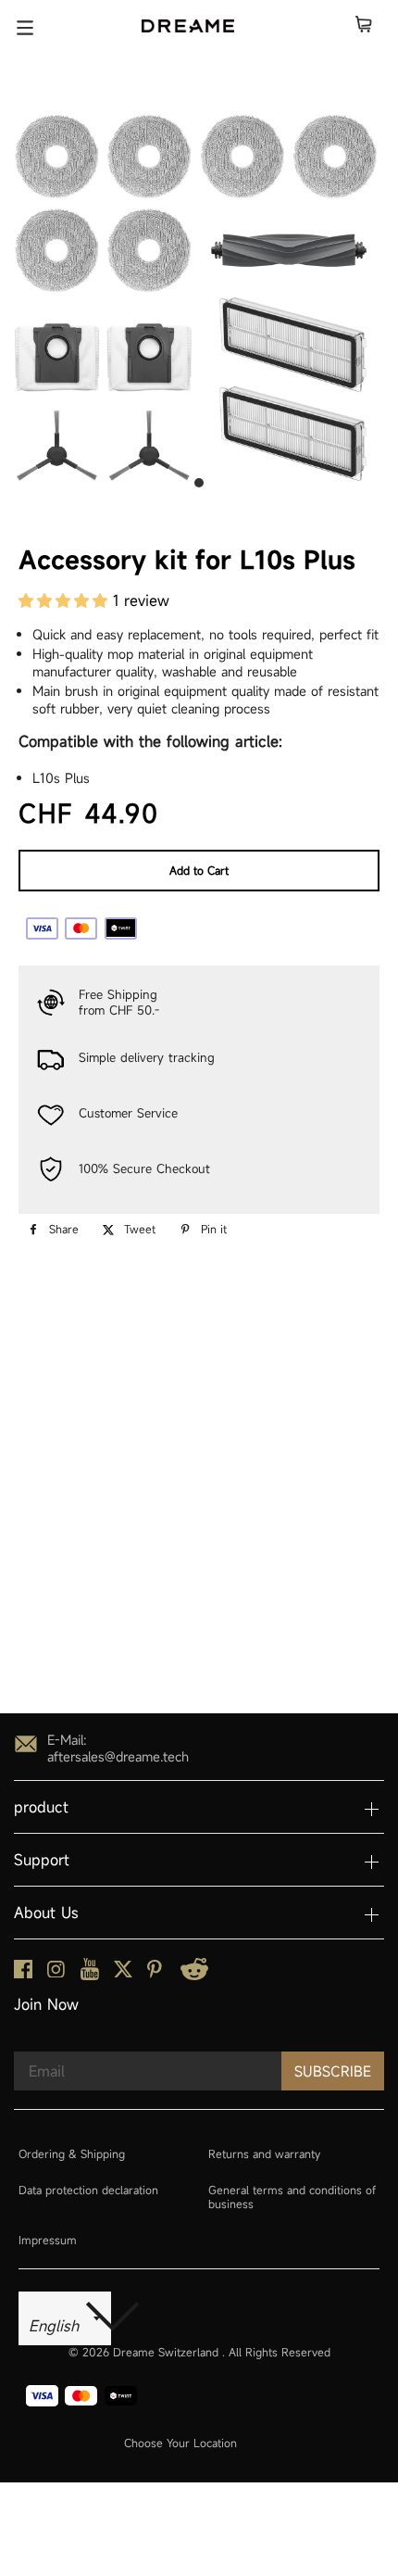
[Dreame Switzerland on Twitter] (123, 1973)
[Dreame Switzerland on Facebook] (23, 1973)
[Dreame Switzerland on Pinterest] (155, 1973)
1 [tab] (199, 483)
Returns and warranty (264, 2153)
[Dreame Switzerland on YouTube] (90, 1975)
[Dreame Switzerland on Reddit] (194, 1975)
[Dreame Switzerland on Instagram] (56, 1972)
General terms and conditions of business (292, 2197)
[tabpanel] (199, 297)
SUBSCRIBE (333, 2071)
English (56, 2327)
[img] (63, 1623)
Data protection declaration (88, 2190)
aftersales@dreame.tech (118, 1756)
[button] (66, 600)
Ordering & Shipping (72, 2153)
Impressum (48, 2240)
